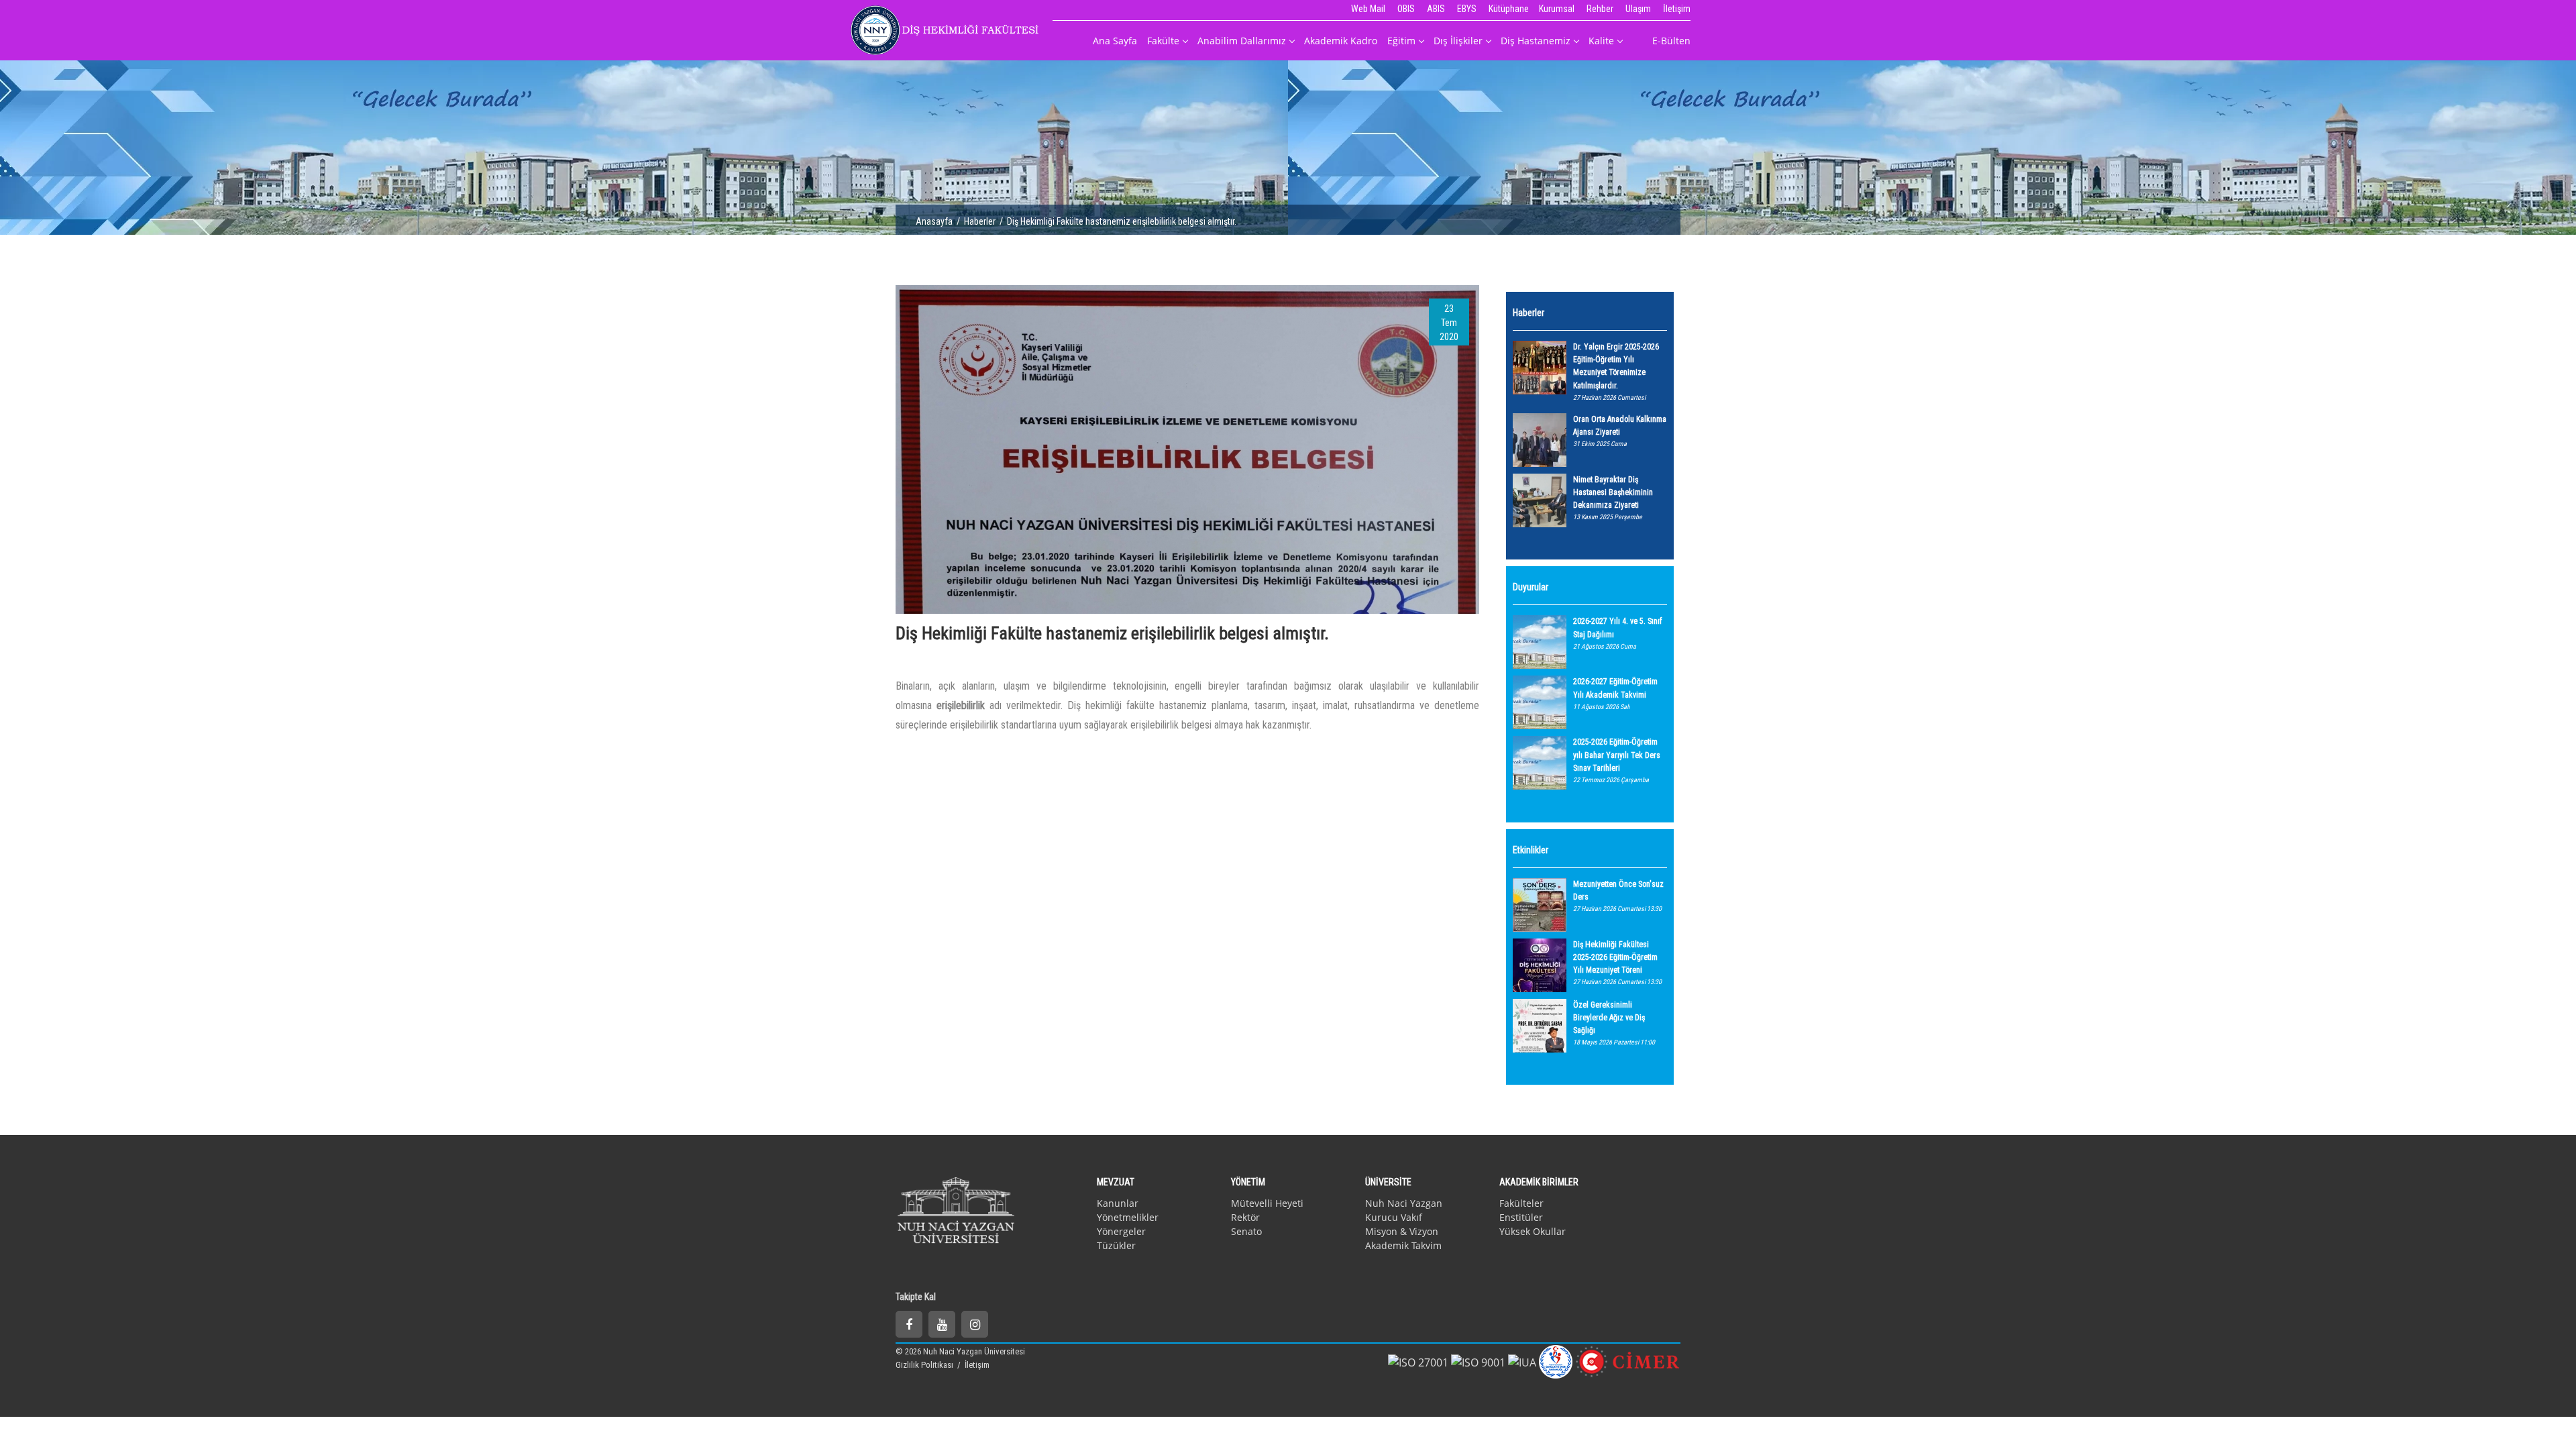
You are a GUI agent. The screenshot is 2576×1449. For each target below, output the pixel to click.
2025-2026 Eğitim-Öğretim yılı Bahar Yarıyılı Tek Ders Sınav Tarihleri (1617, 755)
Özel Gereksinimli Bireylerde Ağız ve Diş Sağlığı (1609, 1018)
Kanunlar (1118, 1203)
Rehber (1600, 9)
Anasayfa (934, 221)
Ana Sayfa (1115, 41)
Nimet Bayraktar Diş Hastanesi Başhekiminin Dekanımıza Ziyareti (1613, 492)
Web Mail (1368, 9)
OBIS (1406, 9)
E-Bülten (1671, 41)
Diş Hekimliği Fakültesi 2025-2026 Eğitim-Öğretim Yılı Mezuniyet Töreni (1615, 957)
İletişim (1677, 9)
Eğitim (1401, 41)
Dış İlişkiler (1458, 41)
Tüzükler (1116, 1245)
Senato (1246, 1231)
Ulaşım (1638, 9)
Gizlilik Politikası (925, 1365)
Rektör (1245, 1217)
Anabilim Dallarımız (1242, 41)
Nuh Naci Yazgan (1404, 1203)
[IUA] (1522, 1361)
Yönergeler (1121, 1231)
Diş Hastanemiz (1536, 41)
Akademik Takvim (1403, 1245)
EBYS (1467, 9)
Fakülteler (1521, 1203)
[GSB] (1556, 1360)
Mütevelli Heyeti (1267, 1203)
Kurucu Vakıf (1394, 1217)
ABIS (1436, 9)
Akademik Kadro (1341, 41)
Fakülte (1163, 41)
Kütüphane (1509, 9)
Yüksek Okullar (1533, 1231)
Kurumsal (1557, 9)
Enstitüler (1521, 1217)
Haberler (980, 221)
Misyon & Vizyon (1402, 1231)
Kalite (1601, 41)
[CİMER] (1628, 1360)
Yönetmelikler (1128, 1217)
